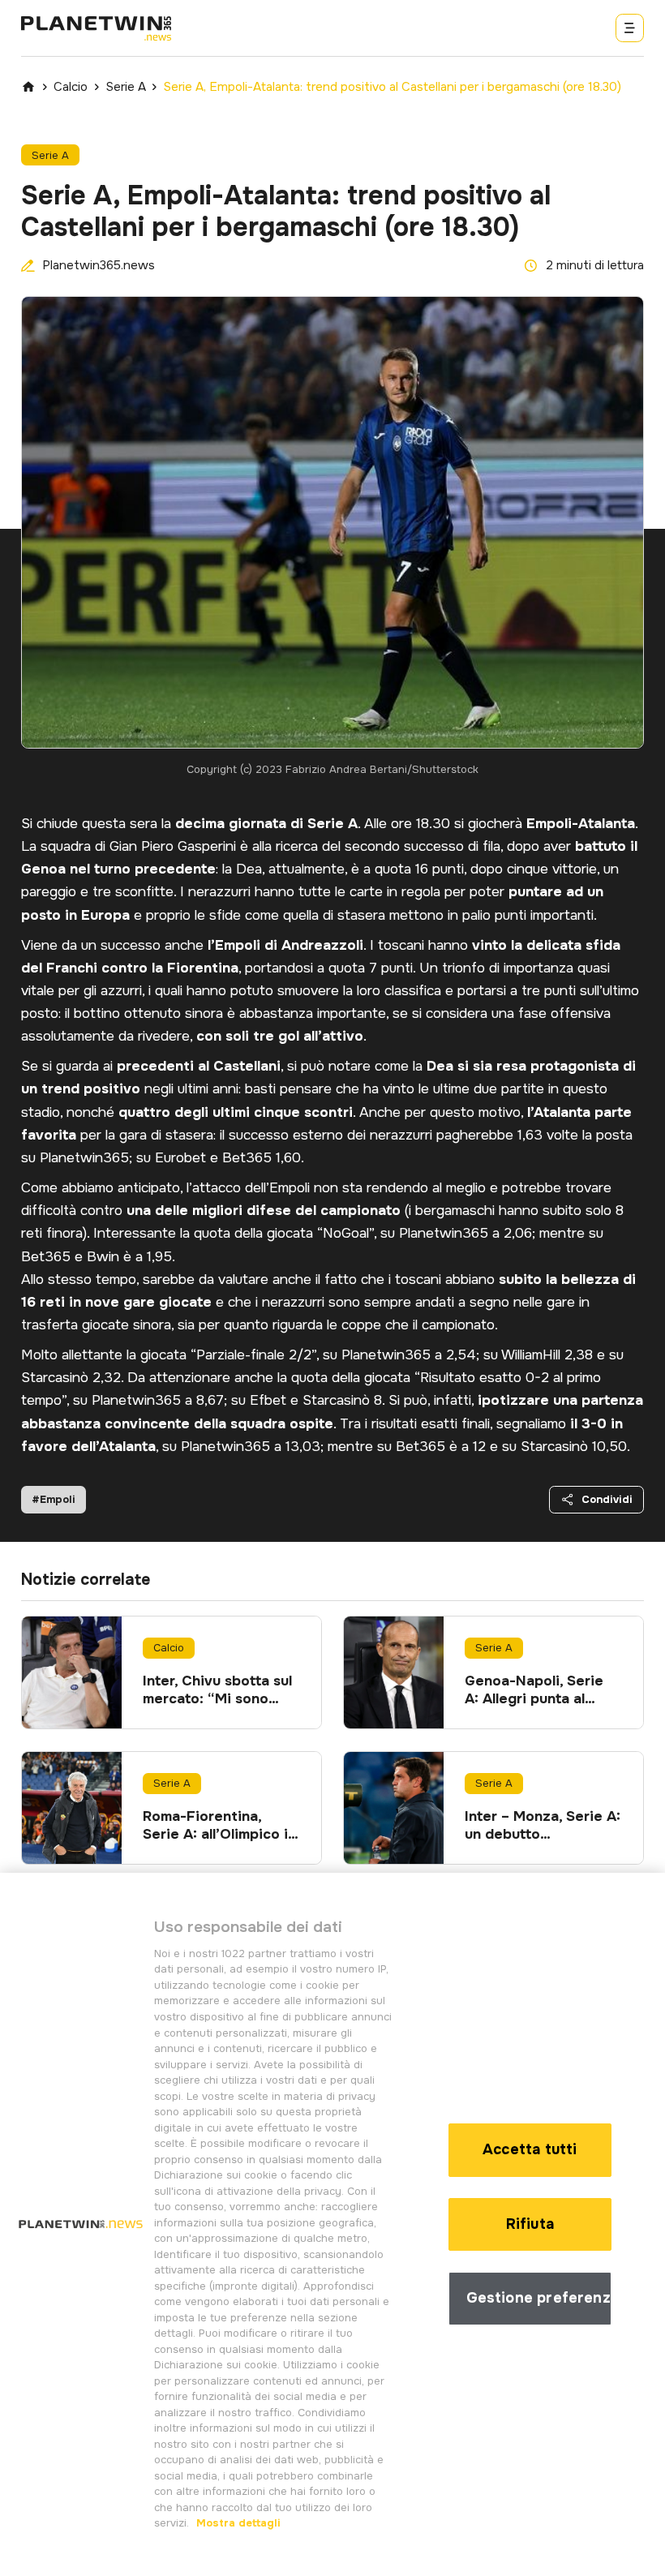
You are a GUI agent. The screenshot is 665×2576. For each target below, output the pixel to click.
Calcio (71, 87)
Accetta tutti (530, 2149)
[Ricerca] (630, 28)
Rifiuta (530, 2224)
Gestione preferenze (539, 2298)
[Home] (28, 87)
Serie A (126, 87)
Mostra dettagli (237, 2523)
